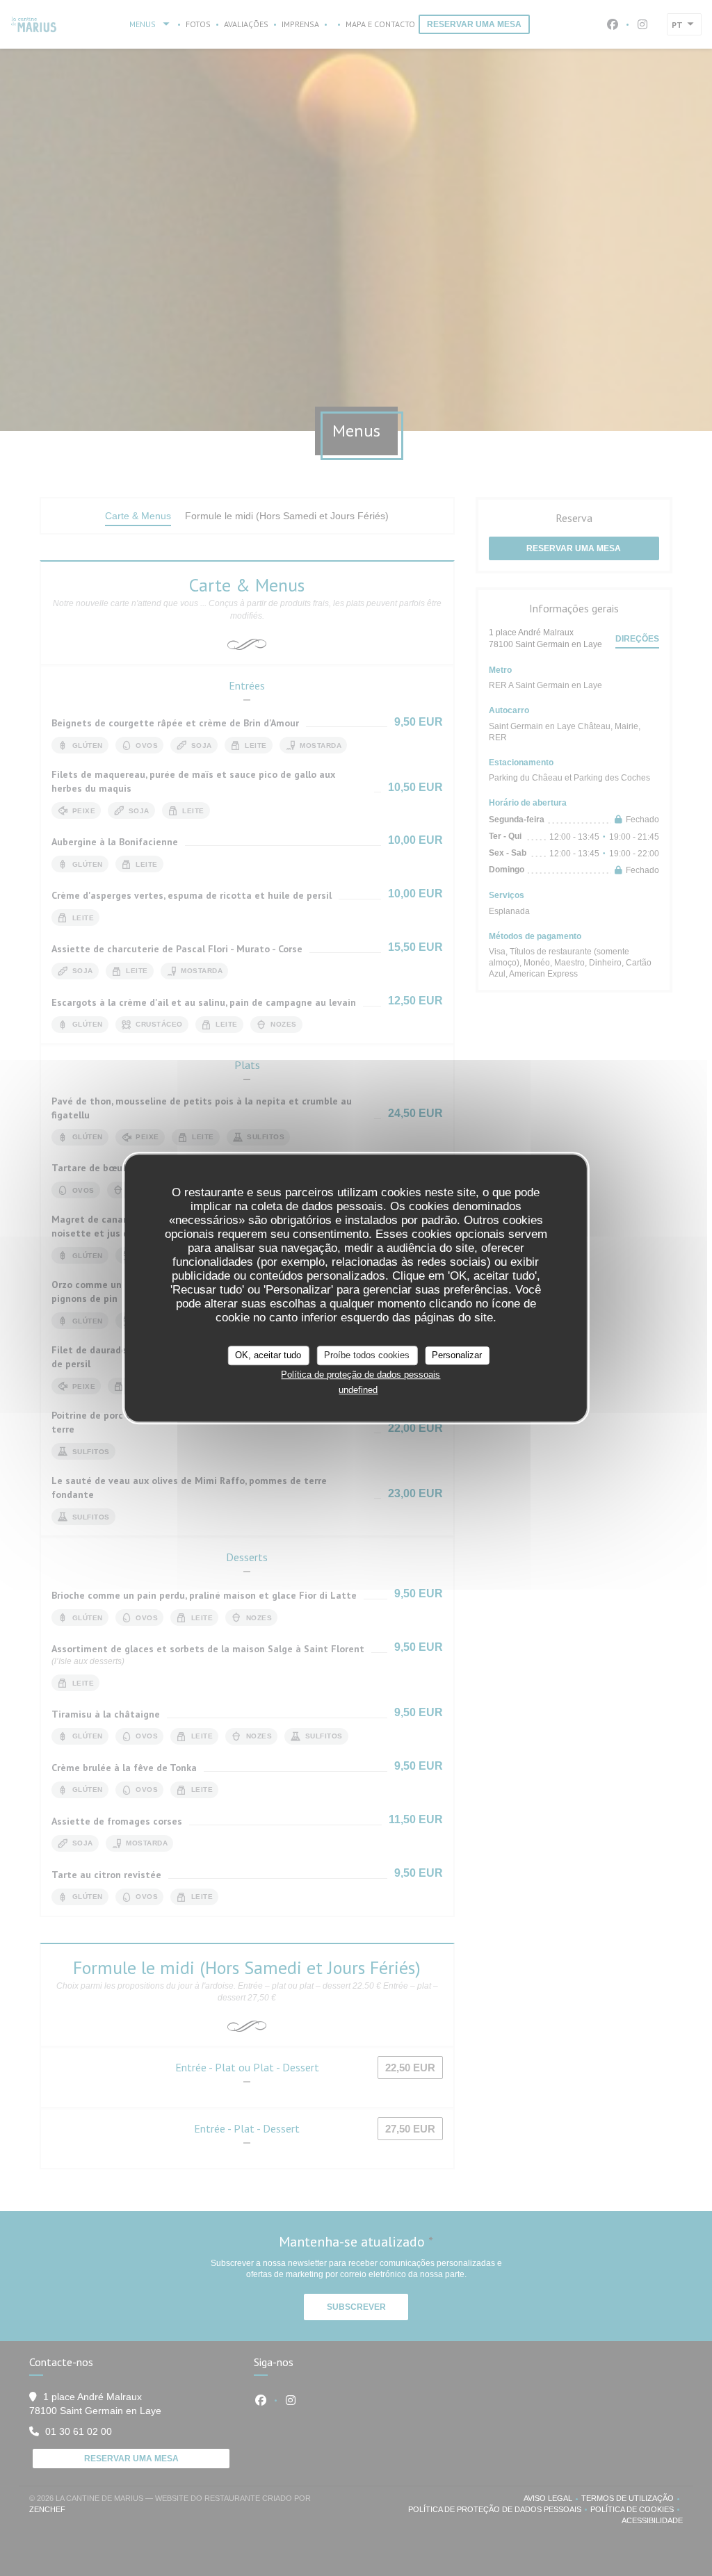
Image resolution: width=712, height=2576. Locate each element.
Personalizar (457, 1355)
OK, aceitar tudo (268, 1355)
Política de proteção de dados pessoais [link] (361, 1375)
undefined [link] (358, 1390)
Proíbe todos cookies (367, 1355)
